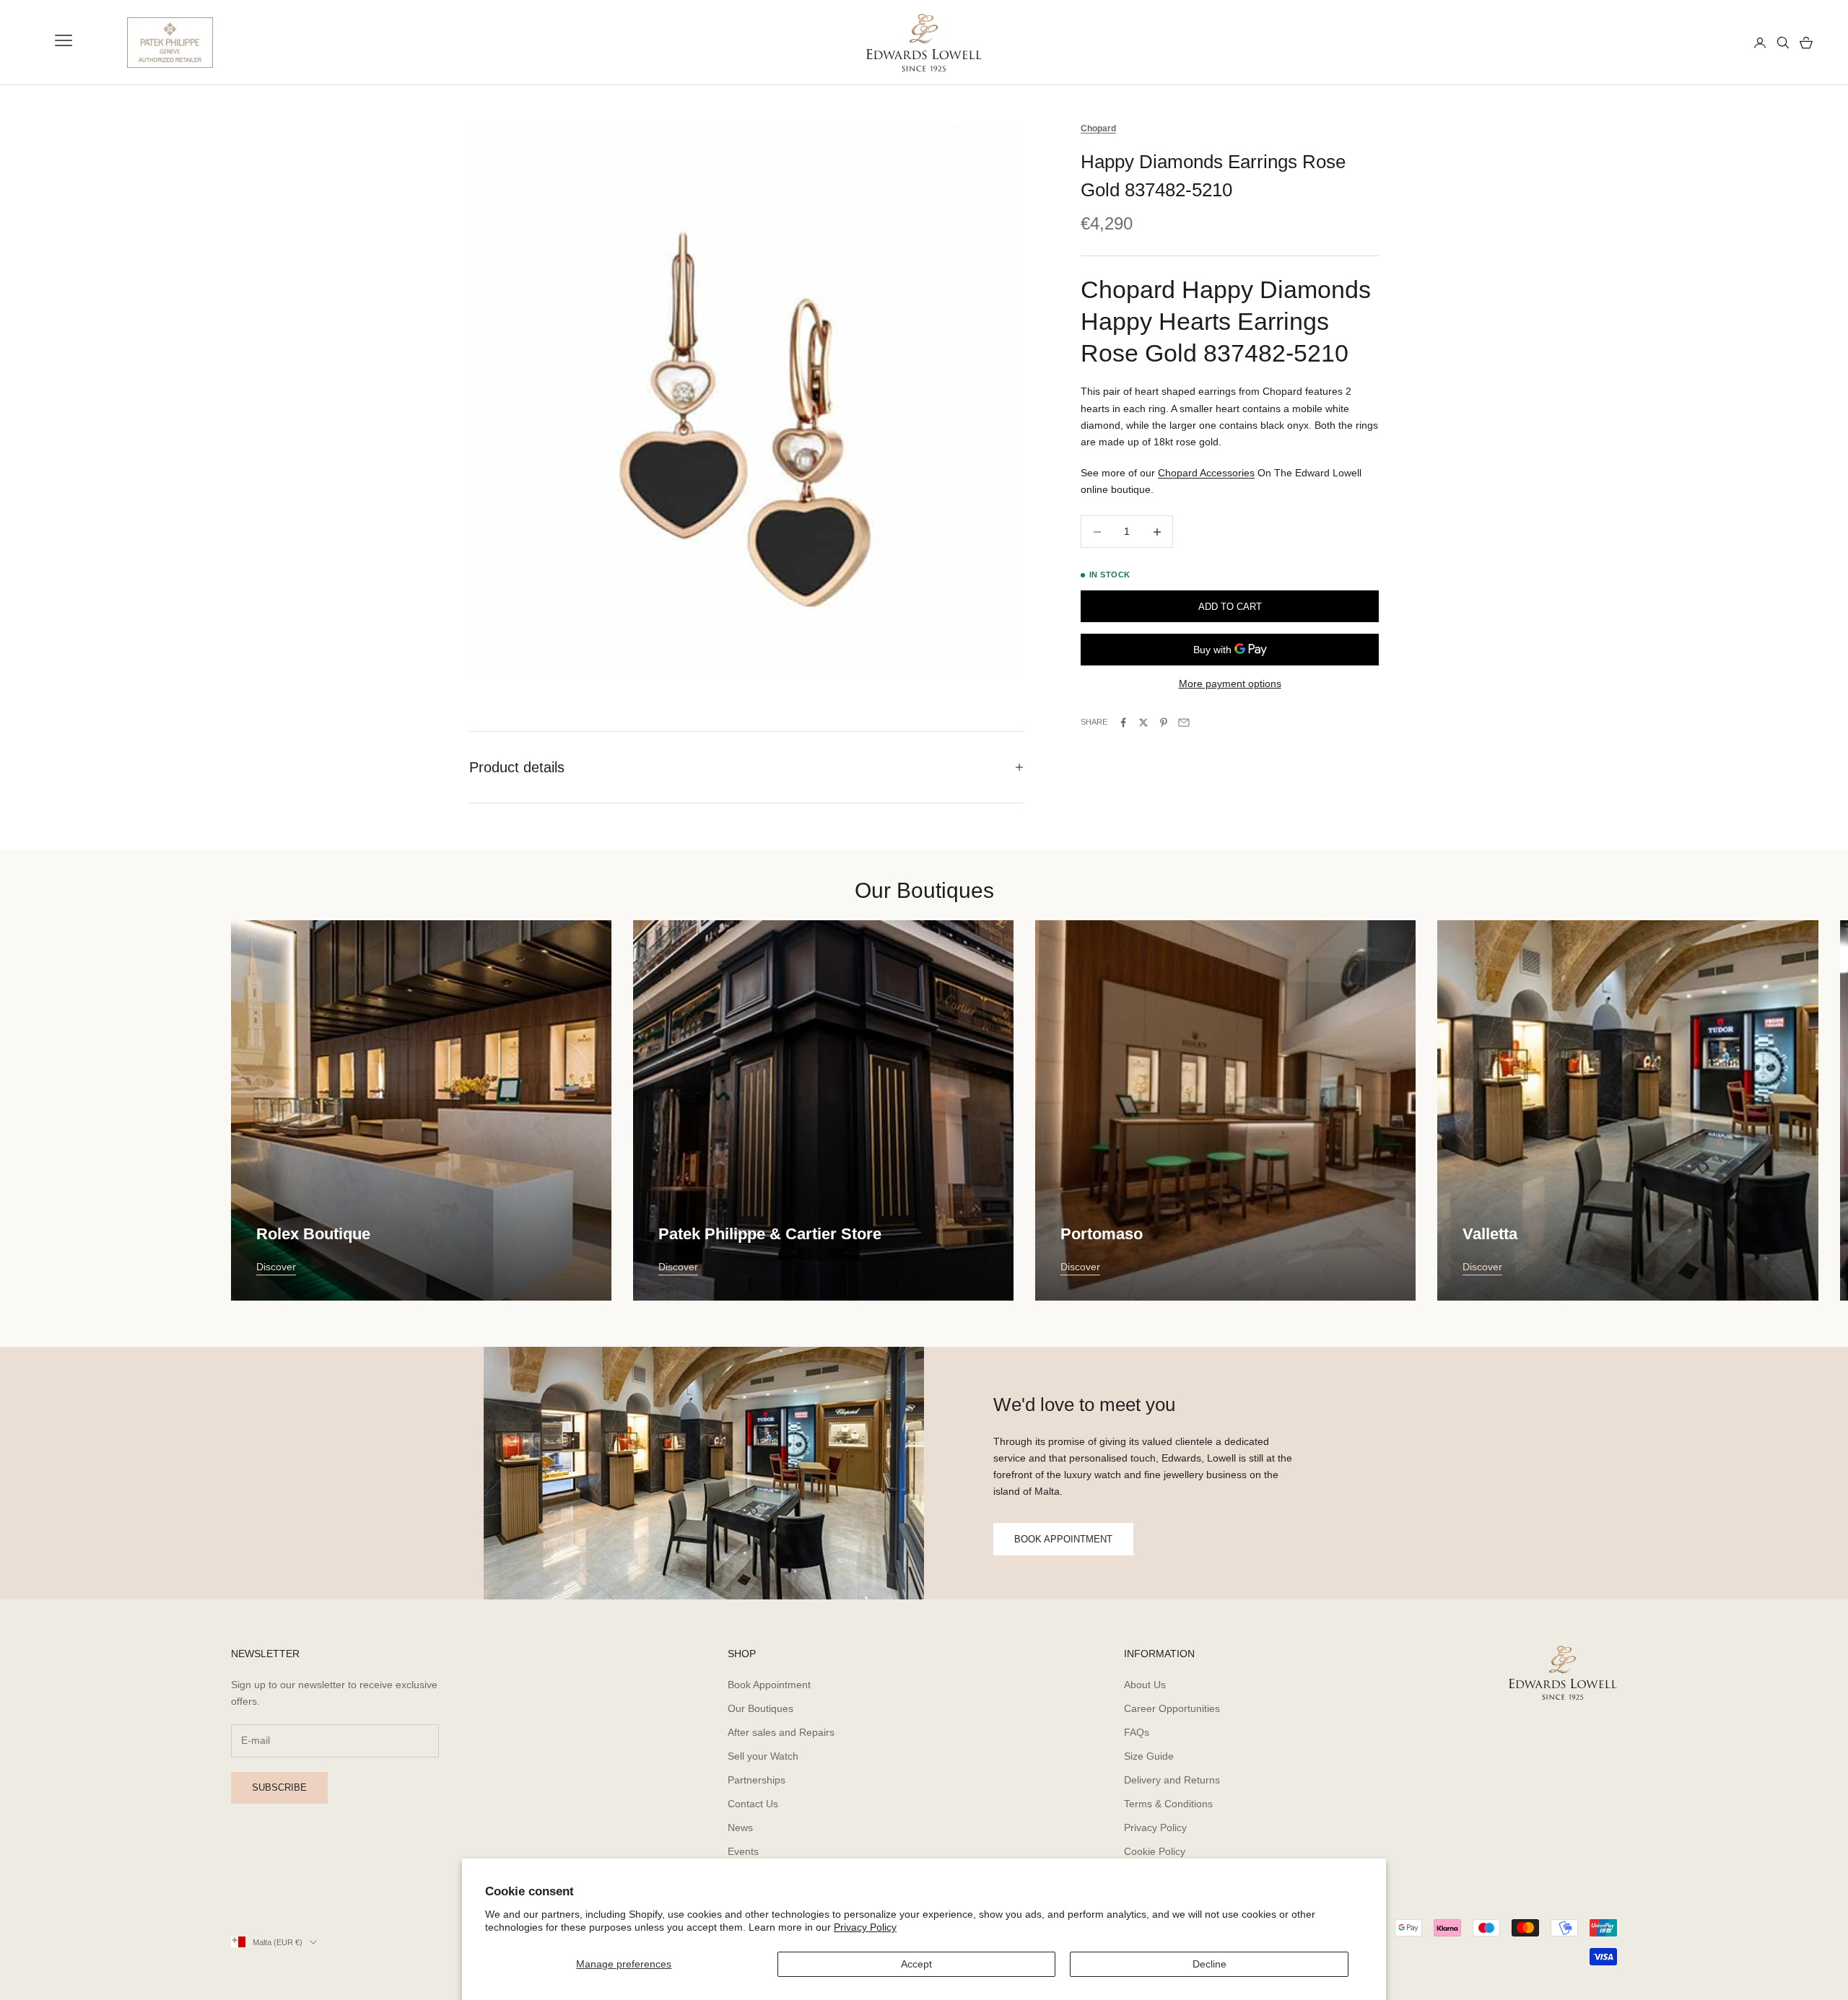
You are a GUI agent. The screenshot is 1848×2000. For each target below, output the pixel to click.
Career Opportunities (1172, 1708)
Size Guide (1149, 1756)
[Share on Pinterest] (1164, 722)
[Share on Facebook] (1123, 722)
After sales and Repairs (781, 1732)
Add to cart (1230, 607)
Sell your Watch (763, 1756)
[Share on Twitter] (1143, 722)
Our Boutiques (760, 1708)
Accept (916, 1964)
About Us (1145, 1685)
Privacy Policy (865, 1927)
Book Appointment (769, 1685)
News (740, 1827)
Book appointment (1063, 1539)
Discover (276, 1267)
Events (743, 1851)
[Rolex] (1690, 43)
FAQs (1137, 1732)
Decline (1210, 1964)
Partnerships (757, 1780)
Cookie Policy (1155, 1851)
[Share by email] (1184, 722)
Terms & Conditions (1168, 1804)
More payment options (1230, 684)
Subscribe (279, 1787)
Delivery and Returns (1172, 1780)
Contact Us (753, 1804)
